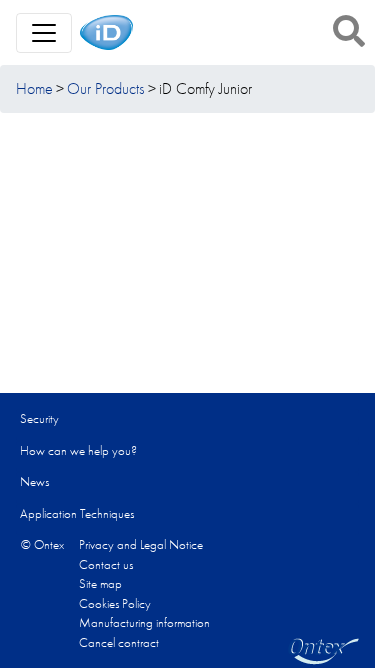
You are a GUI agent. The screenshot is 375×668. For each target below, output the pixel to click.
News (34, 481)
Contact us (106, 564)
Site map (100, 583)
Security (39, 418)
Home (34, 88)
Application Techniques (77, 513)
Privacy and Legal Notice (141, 544)
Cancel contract (119, 642)
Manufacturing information (144, 622)
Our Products (105, 88)
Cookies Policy (115, 603)
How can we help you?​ (78, 450)
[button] (349, 31)
